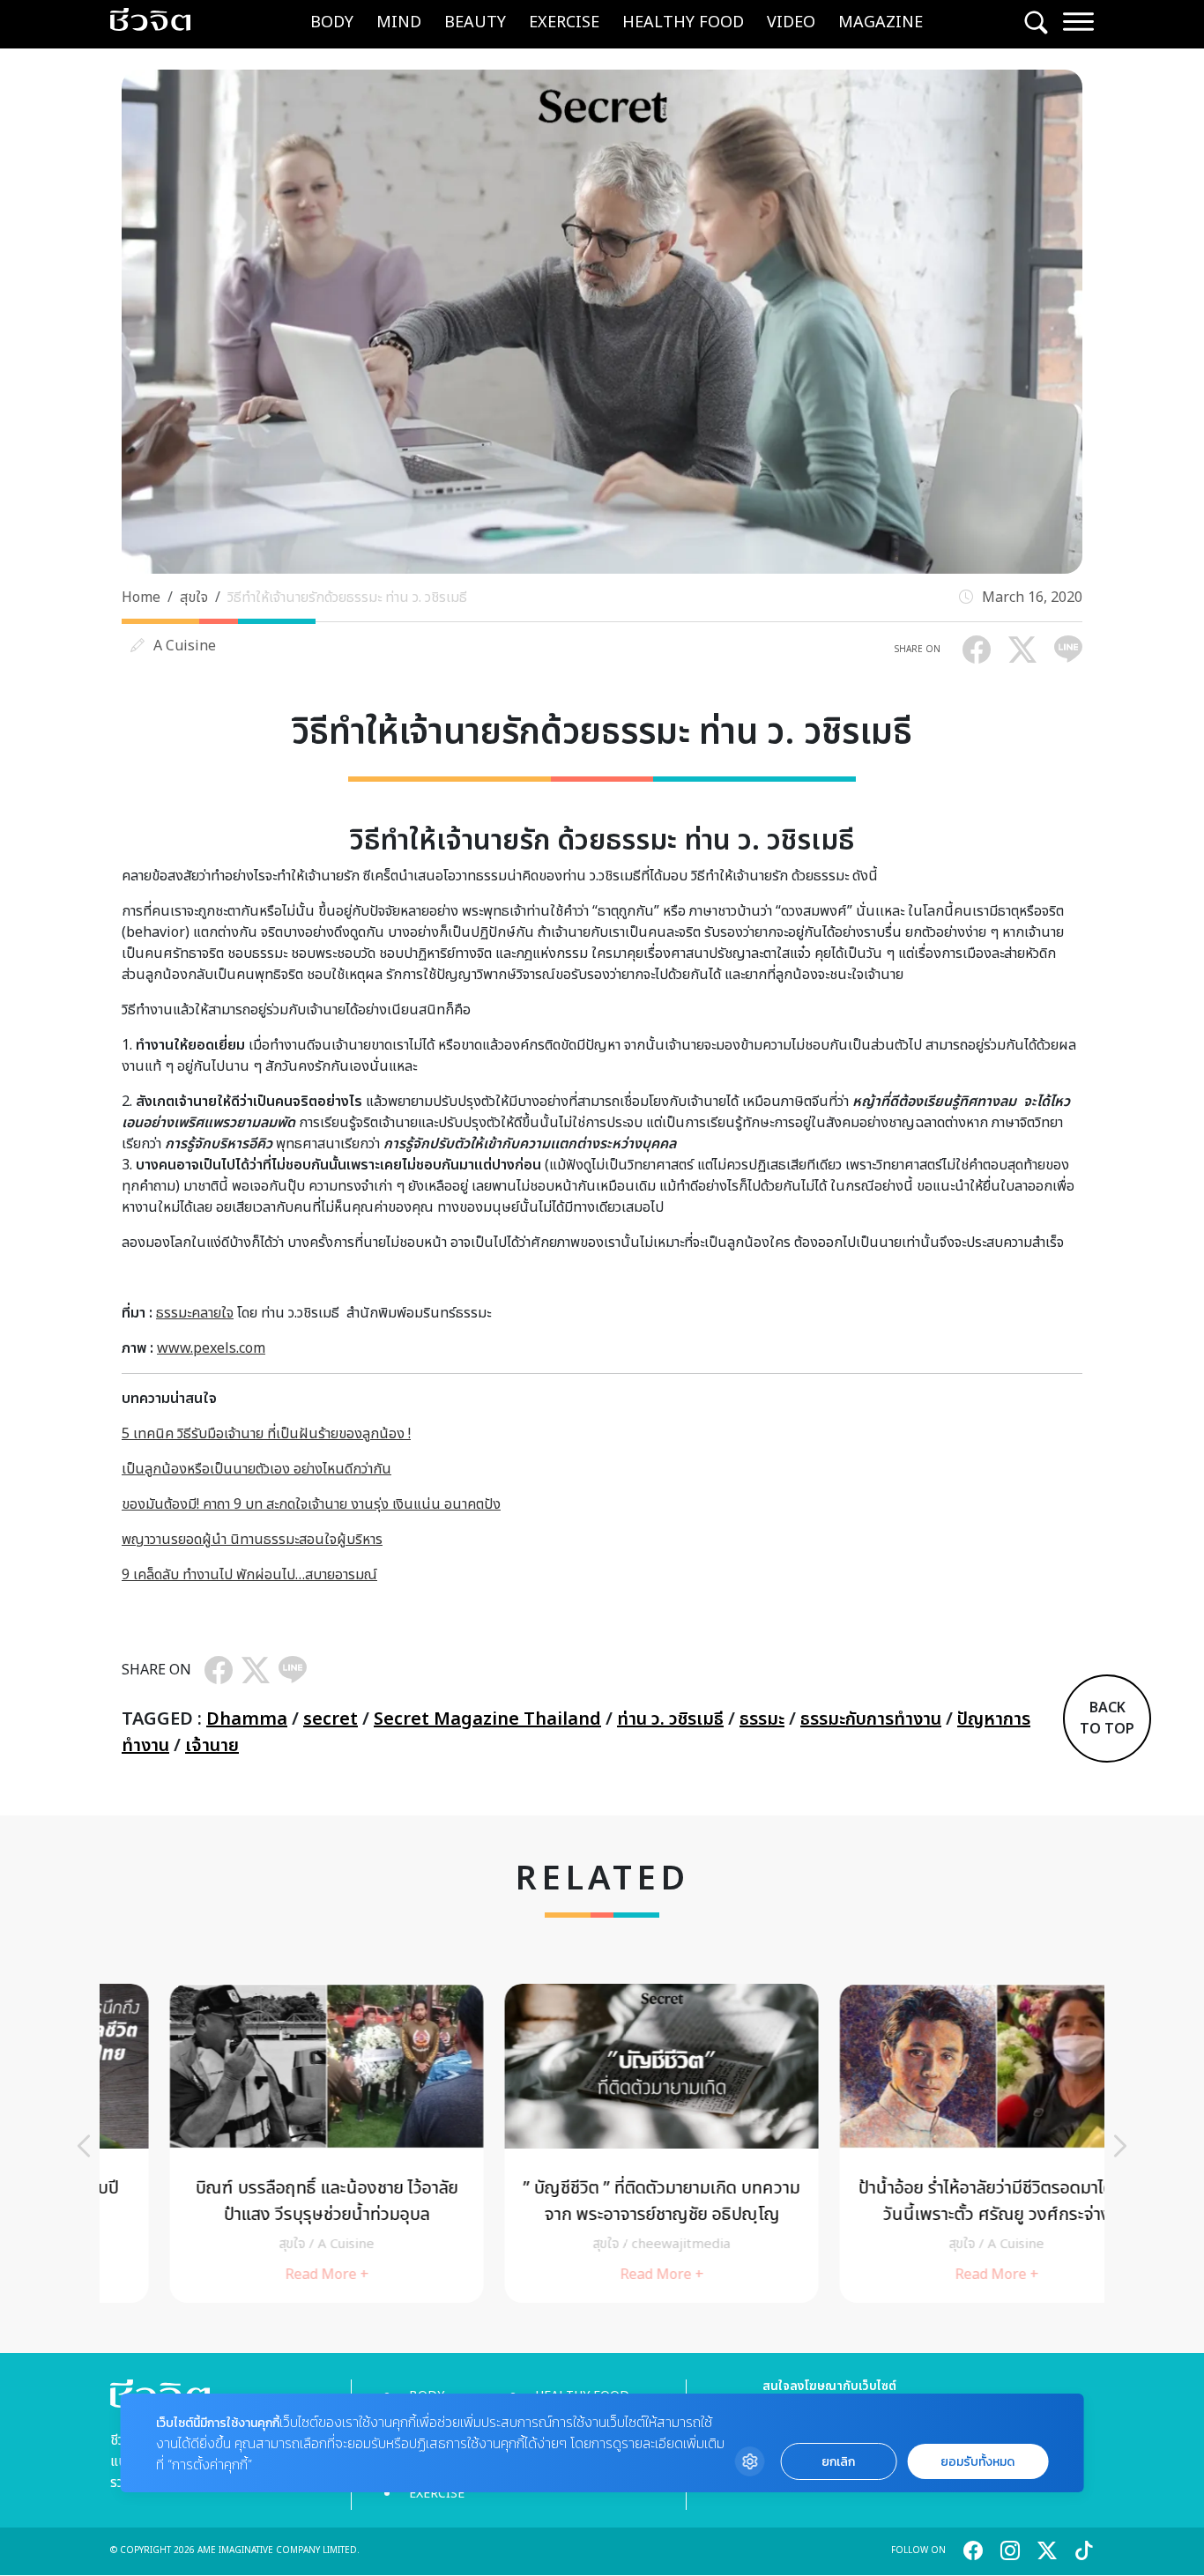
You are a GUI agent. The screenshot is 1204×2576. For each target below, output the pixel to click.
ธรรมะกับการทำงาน (871, 1719)
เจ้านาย (212, 1746)
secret (331, 1719)
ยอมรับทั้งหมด (977, 2462)
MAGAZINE (881, 22)
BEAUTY (475, 22)
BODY (332, 22)
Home (141, 598)
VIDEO (791, 22)
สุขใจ (194, 598)
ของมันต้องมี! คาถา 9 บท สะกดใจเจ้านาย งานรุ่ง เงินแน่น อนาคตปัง (311, 1504)
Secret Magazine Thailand (487, 1719)
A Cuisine (185, 646)
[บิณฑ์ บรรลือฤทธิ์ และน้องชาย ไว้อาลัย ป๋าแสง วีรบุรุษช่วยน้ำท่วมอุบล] (267, 2143)
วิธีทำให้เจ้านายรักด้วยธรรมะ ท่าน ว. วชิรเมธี (347, 598)
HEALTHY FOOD (683, 22)
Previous (84, 2146)
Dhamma (247, 1719)
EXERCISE (564, 22)
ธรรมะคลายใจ (195, 1313)
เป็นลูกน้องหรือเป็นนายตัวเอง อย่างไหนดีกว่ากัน (256, 1469)
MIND (399, 22)
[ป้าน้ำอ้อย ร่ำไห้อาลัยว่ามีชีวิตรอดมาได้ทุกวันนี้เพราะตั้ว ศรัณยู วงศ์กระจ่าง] (937, 2143)
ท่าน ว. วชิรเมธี (670, 1719)
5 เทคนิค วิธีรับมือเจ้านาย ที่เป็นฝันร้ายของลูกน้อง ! (266, 1434)
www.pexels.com (211, 1348)
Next (1120, 2146)
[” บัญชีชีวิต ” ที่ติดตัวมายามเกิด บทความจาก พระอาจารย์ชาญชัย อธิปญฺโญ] (602, 2143)
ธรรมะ (762, 1719)
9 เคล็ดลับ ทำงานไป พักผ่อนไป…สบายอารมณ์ (249, 1575)
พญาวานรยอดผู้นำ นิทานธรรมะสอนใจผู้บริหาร (252, 1540)
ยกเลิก (838, 2462)
